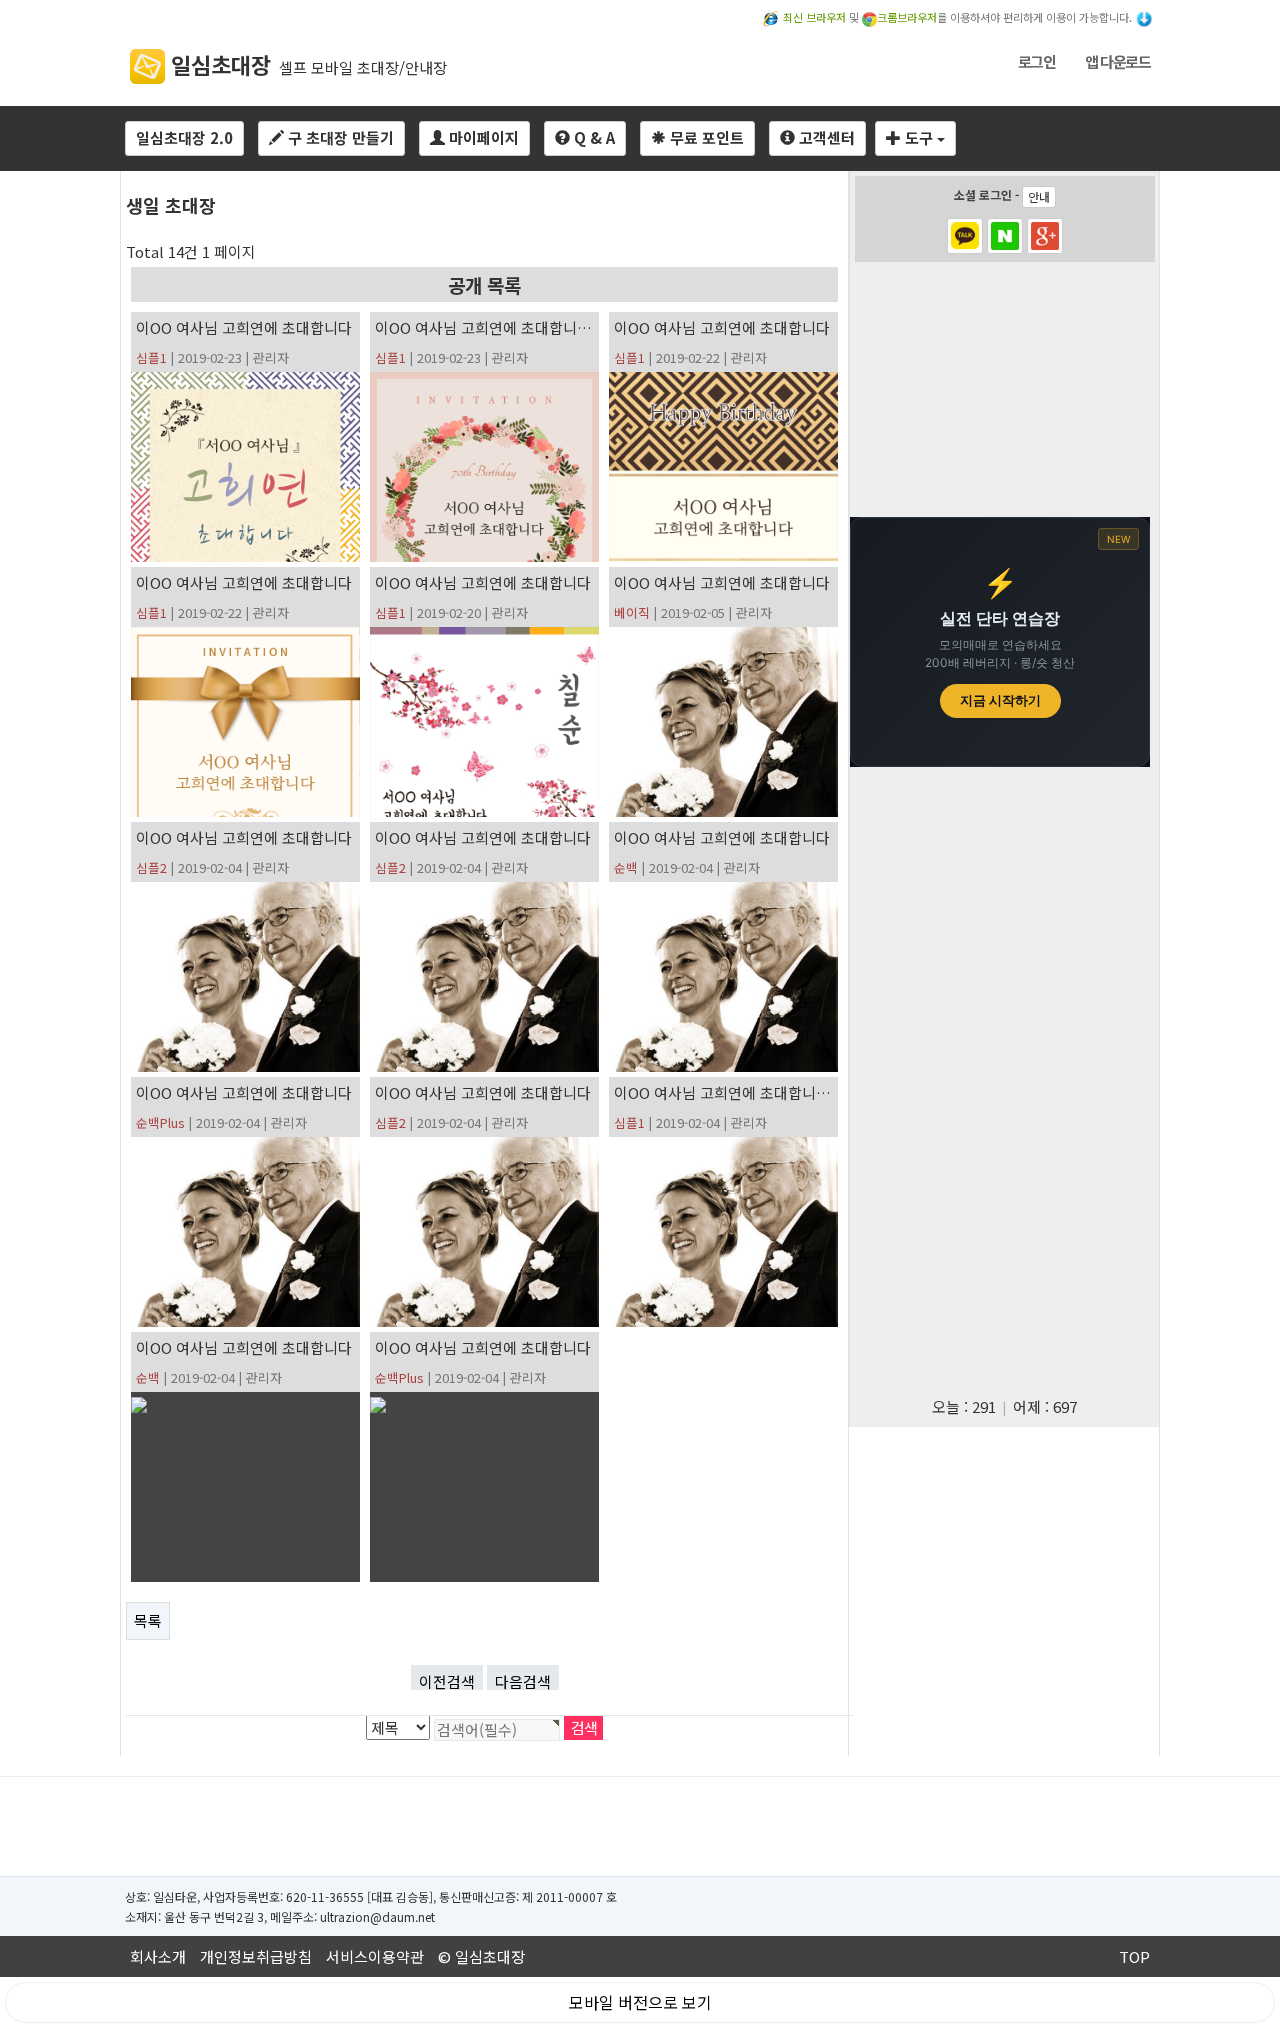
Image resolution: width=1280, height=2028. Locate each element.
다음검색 (523, 1680)
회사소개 (158, 1956)
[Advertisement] (1004, 392)
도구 (919, 137)
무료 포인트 (705, 137)
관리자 (271, 357)
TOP (1134, 1956)
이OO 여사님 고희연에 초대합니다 (244, 327)
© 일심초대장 (481, 1956)
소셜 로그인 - (1002, 195)
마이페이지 (482, 137)
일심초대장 (218, 64)
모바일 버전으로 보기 (640, 2002)
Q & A (592, 137)
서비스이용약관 (375, 1956)
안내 (1039, 196)
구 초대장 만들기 (339, 137)
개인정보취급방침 (256, 1956)
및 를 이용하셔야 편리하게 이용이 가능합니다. (959, 17)
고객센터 (825, 137)
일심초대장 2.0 (184, 137)
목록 (148, 1620)
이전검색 (447, 1680)
